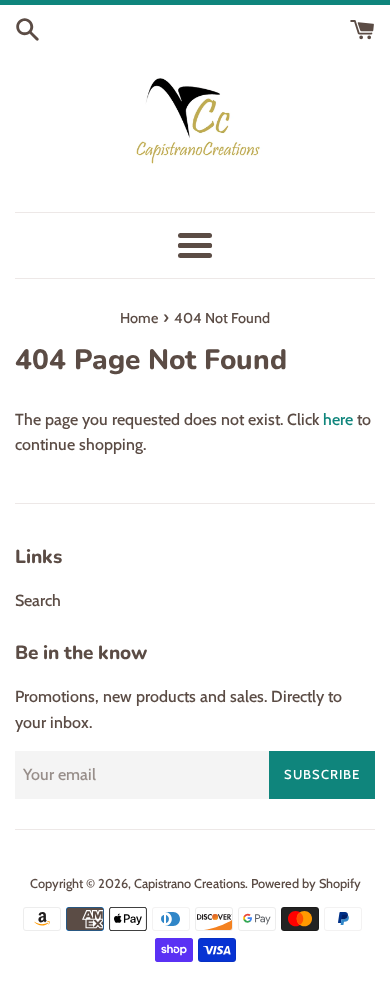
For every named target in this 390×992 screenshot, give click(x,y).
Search (38, 600)
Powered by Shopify (306, 883)
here (338, 419)
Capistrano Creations (189, 883)
